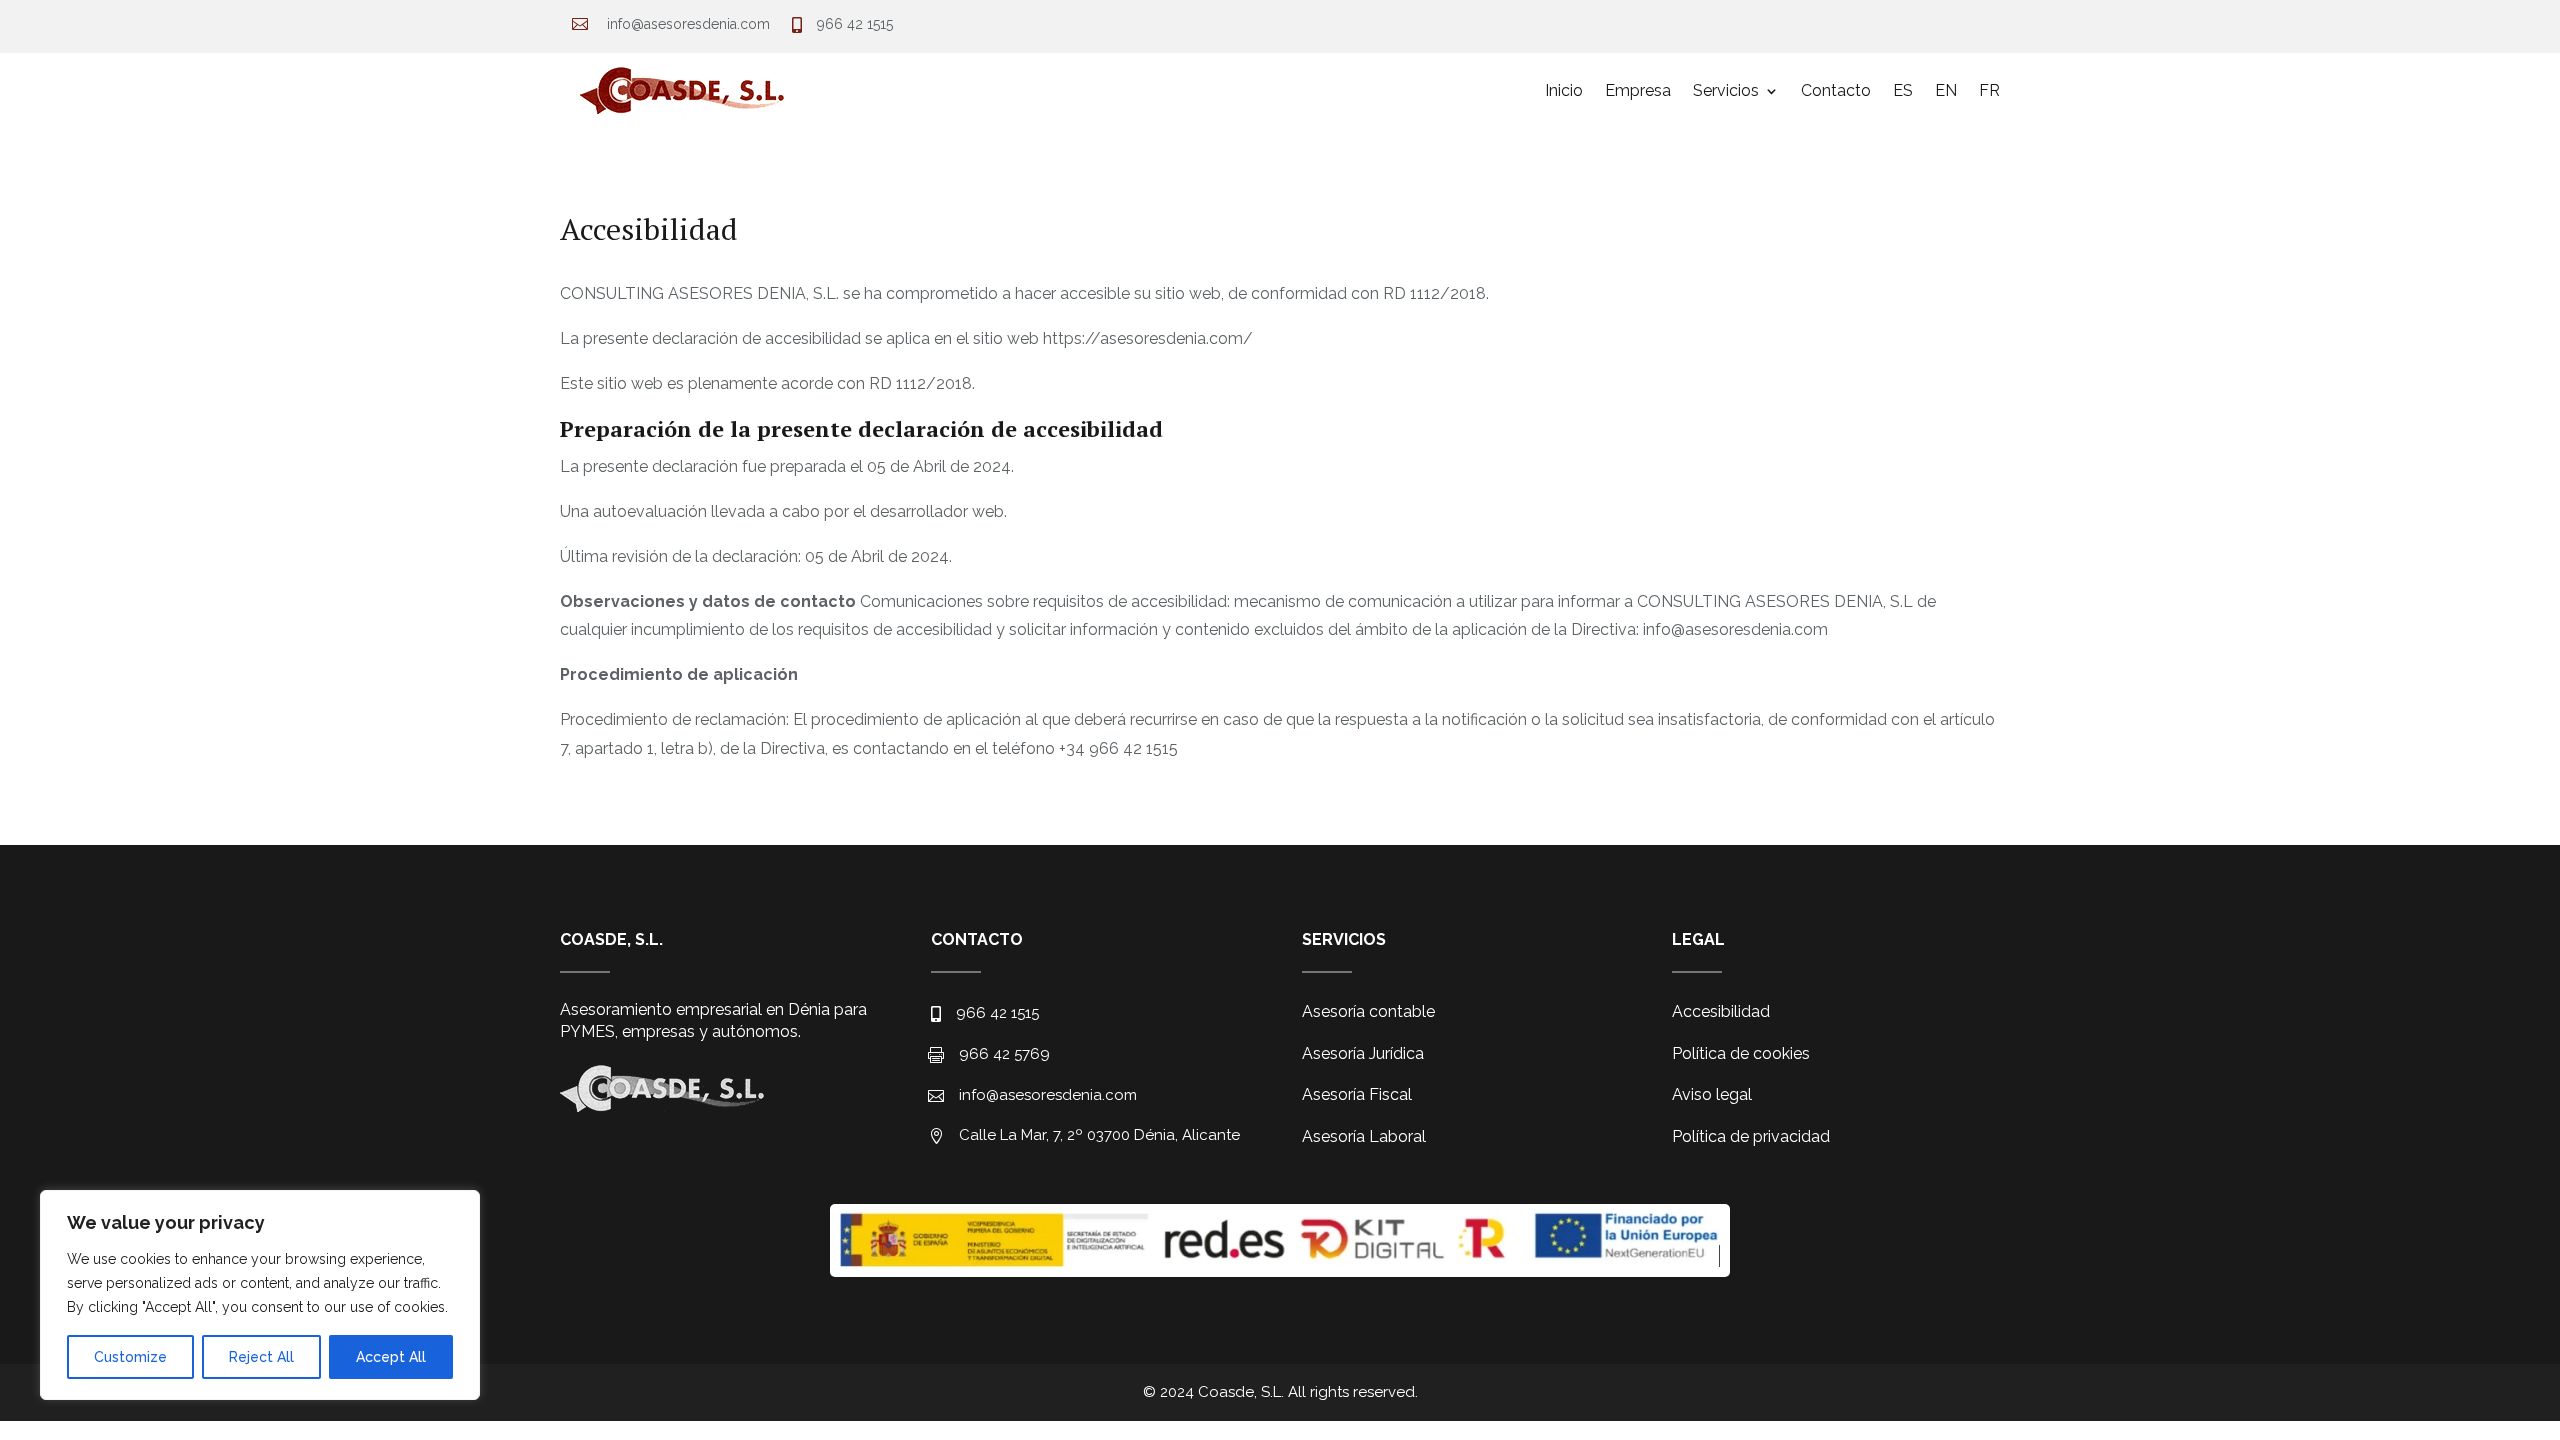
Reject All (261, 1357)
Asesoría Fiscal (1357, 1094)
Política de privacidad (1751, 1136)
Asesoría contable (1368, 1011)
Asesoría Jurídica (1363, 1053)
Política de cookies (1741, 1053)
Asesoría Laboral (1364, 1136)
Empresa (1638, 90)
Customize (130, 1357)
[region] (260, 1295)
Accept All (391, 1357)
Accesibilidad (1721, 1011)
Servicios (1726, 90)
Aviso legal (1712, 1094)
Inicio (1564, 90)
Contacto (1836, 90)
